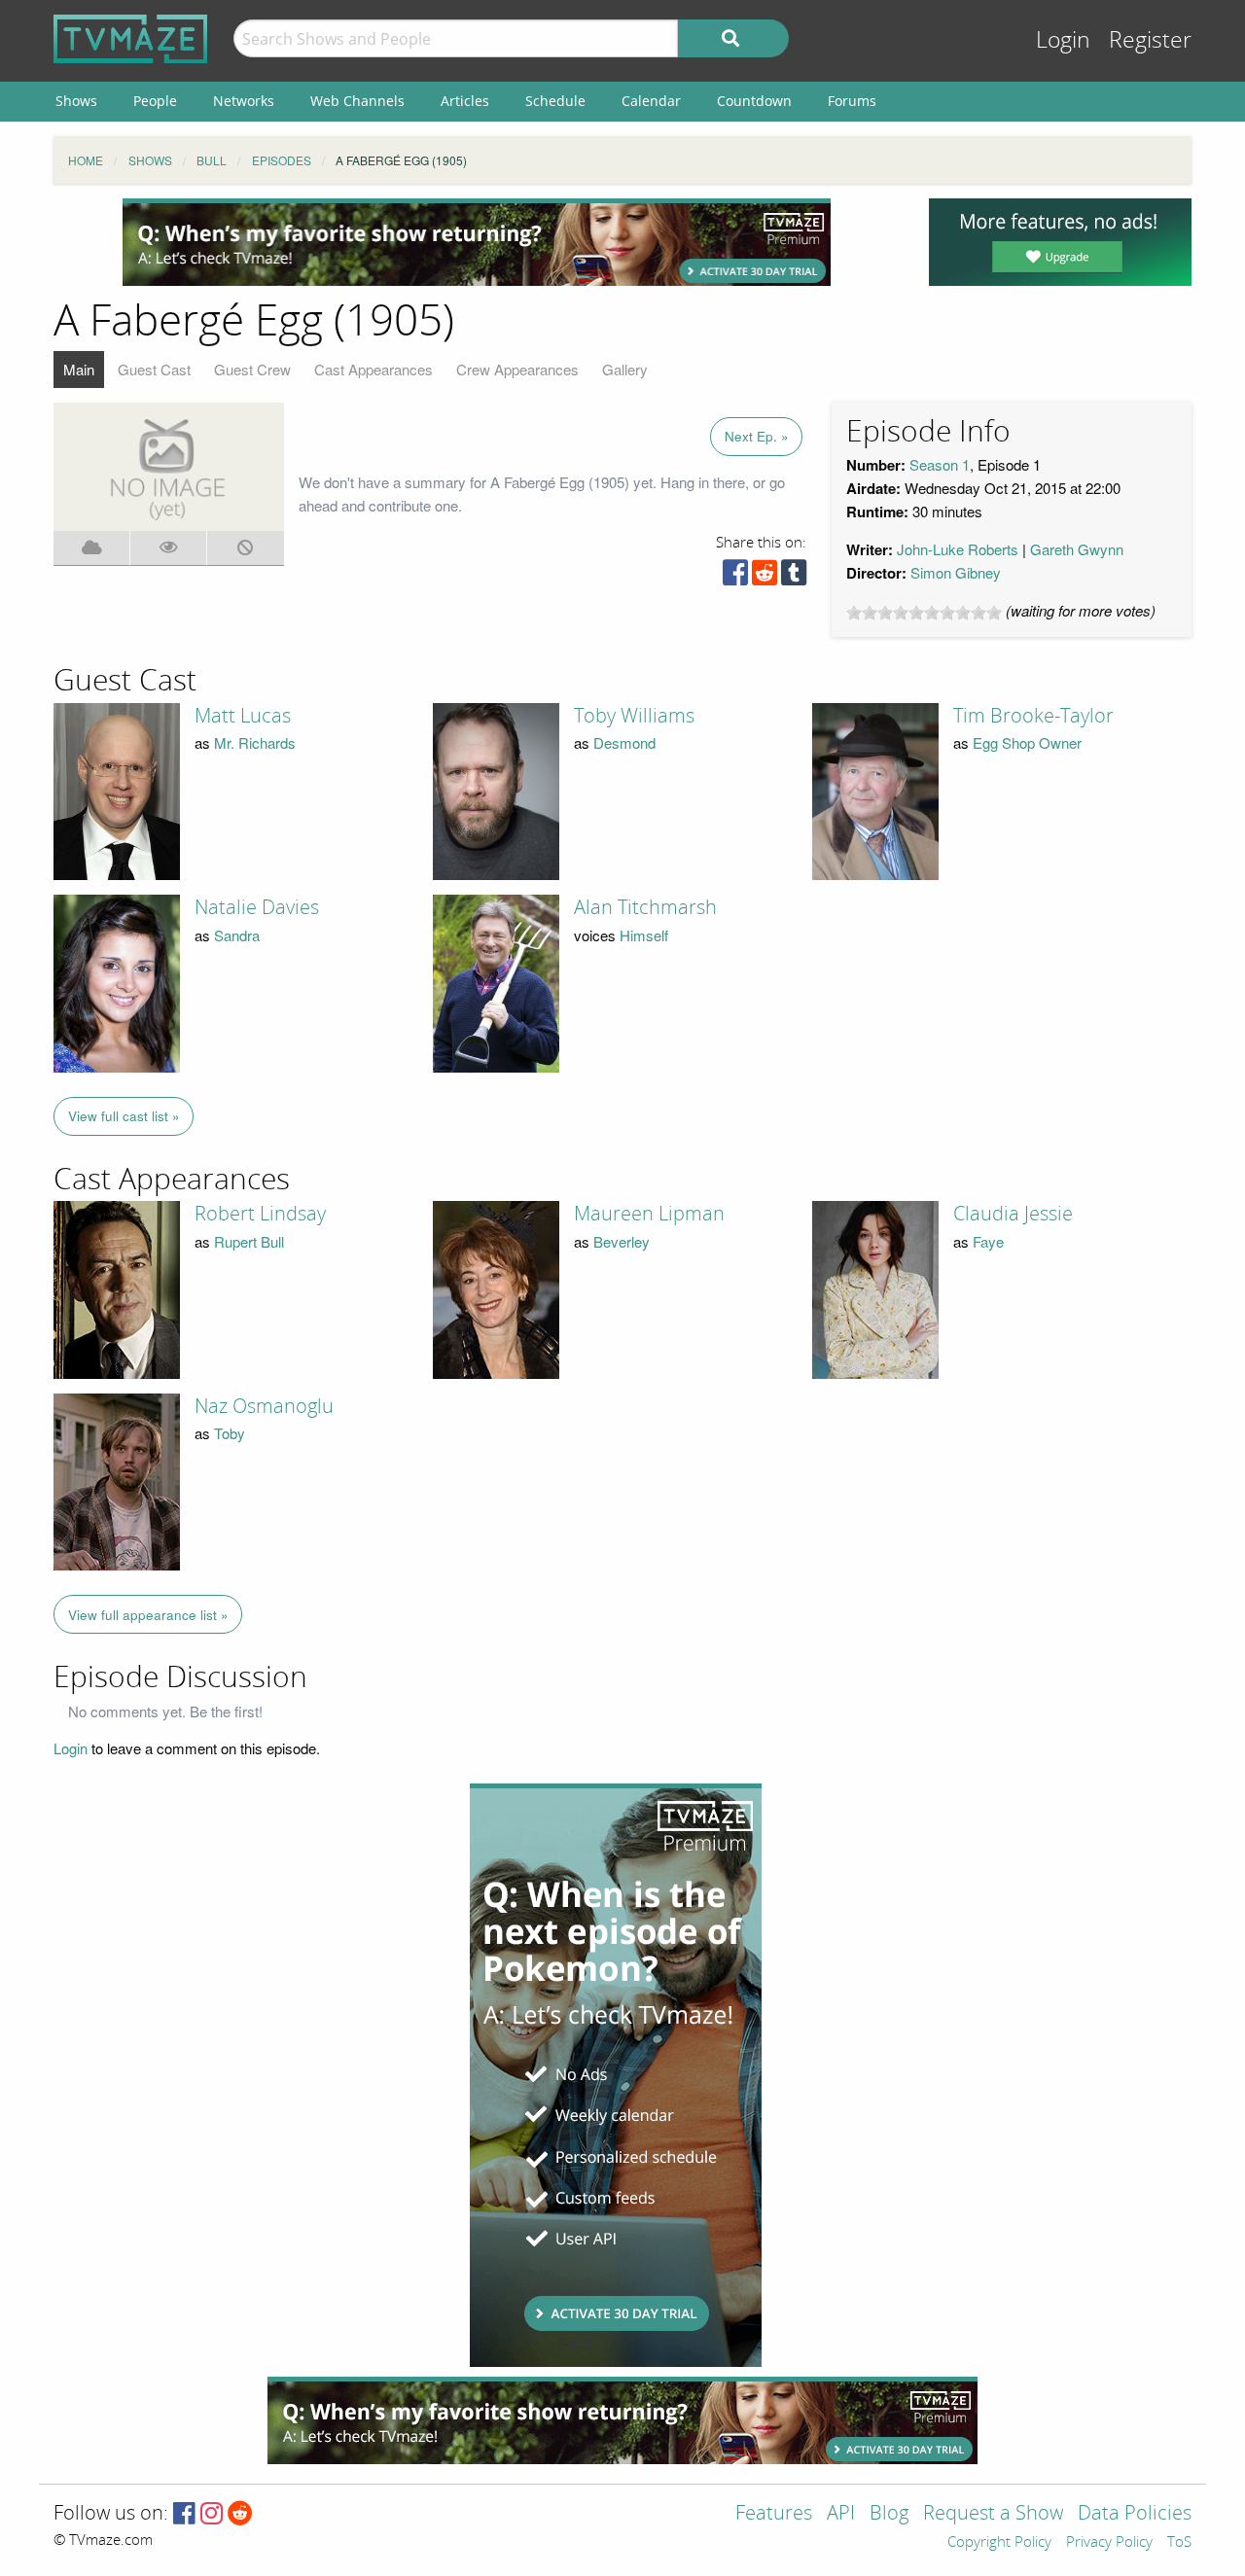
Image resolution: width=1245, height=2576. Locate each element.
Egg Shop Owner (1027, 742)
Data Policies (1135, 2514)
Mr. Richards (255, 742)
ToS (1179, 2543)
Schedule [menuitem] (555, 101)
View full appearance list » (148, 1615)
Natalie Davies (257, 907)
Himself (644, 935)
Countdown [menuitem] (754, 101)
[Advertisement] (477, 242)
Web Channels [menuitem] (357, 101)
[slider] (924, 613)
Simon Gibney (956, 572)
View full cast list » (124, 1116)
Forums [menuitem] (852, 101)
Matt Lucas (243, 716)
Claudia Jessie (1013, 1214)
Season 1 (940, 464)
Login (1063, 40)
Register (1150, 40)
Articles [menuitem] (465, 101)
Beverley (622, 1241)
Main (79, 369)
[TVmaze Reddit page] (240, 2514)
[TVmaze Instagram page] (212, 2514)
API (841, 2514)
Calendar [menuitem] (651, 101)
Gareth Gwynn (1077, 549)
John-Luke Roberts (958, 549)
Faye (988, 1241)
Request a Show (993, 2514)
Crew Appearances (517, 369)
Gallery (625, 369)
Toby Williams (634, 716)
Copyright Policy (999, 2543)
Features (774, 2514)
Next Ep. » (757, 436)
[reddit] (765, 577)
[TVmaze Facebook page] (184, 2514)
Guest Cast (154, 369)
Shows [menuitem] (76, 101)
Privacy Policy (1109, 2543)
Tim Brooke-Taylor (1033, 716)
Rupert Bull (249, 1241)
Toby (230, 1433)
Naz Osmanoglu (264, 1406)
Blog (889, 2514)
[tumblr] (794, 577)
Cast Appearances (373, 369)
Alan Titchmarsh (645, 907)
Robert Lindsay (260, 1214)
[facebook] (735, 577)
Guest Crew (252, 369)
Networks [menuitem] (244, 101)
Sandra (237, 935)
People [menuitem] (155, 101)
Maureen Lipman (649, 1214)
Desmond (624, 742)
